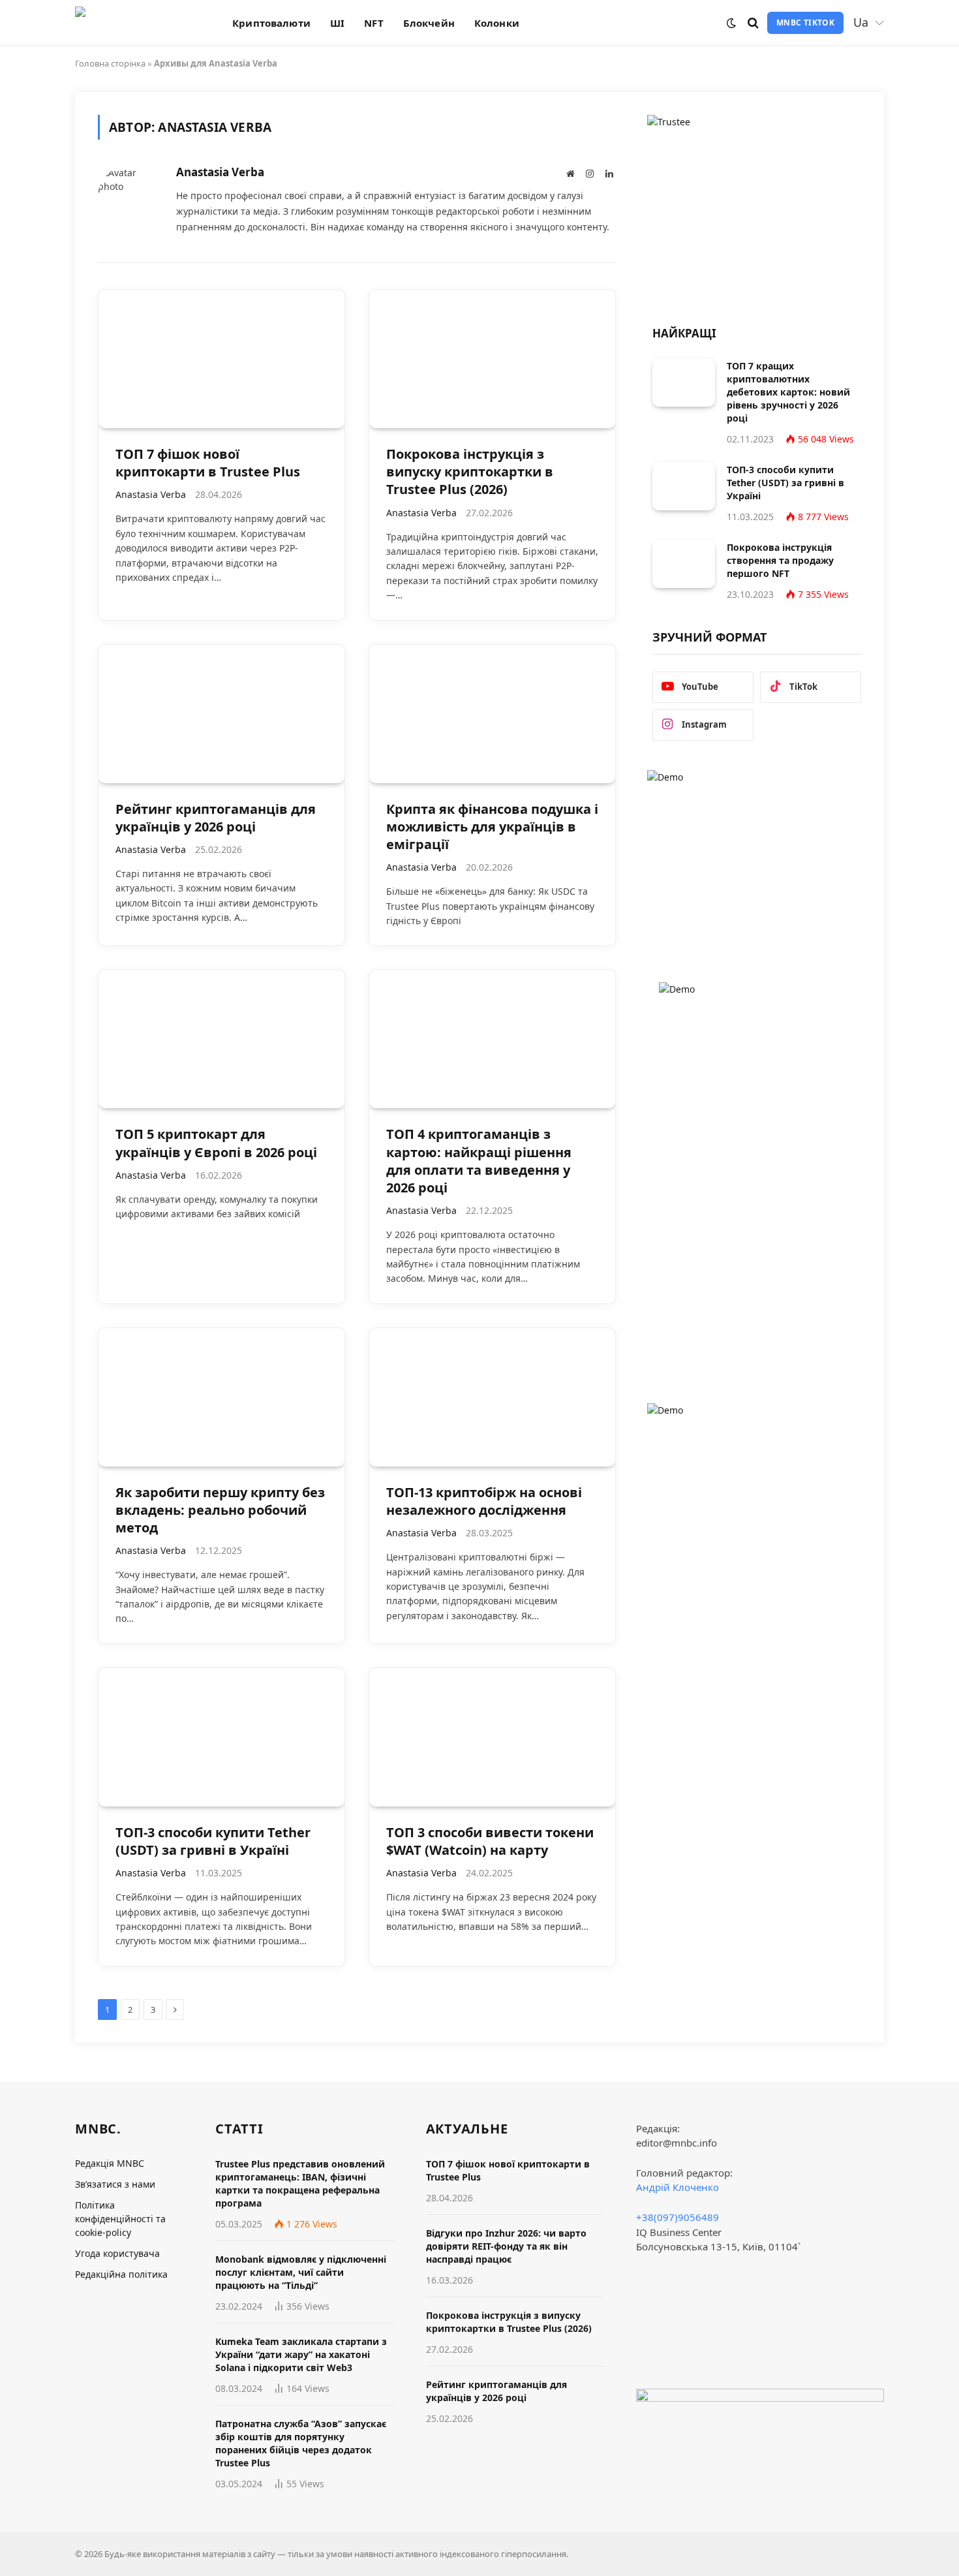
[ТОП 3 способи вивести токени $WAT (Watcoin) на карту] (492, 1737)
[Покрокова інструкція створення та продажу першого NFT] (684, 564)
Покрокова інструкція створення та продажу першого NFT (780, 560)
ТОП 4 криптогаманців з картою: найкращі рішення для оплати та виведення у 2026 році (479, 1161)
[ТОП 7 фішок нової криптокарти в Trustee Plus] (221, 359)
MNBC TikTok (805, 23)
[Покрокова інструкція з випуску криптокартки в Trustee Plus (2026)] (492, 359)
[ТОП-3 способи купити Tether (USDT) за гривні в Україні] (221, 1737)
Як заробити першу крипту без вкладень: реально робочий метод (220, 1510)
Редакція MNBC (110, 2163)
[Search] (753, 23)
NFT (373, 23)
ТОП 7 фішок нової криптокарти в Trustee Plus (208, 463)
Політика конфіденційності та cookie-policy (120, 2219)
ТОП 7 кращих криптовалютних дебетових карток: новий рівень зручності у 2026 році (788, 392)
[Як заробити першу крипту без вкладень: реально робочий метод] (221, 1397)
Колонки (497, 23)
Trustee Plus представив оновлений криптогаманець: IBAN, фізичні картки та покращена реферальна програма (300, 2183)
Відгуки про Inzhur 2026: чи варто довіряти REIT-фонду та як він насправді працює (506, 2246)
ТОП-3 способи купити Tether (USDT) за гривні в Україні (213, 1841)
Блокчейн (429, 23)
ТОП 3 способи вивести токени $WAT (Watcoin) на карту (490, 1841)
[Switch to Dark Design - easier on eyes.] (731, 23)
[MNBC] (137, 23)
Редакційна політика (121, 2274)
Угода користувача (117, 2253)
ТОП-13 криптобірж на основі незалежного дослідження (484, 1501)
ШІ (337, 23)
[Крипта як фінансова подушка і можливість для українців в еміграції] (492, 714)
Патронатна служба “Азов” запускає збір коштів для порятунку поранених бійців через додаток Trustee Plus (301, 2443)
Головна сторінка (110, 63)
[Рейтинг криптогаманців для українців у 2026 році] (221, 714)
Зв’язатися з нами (115, 2184)
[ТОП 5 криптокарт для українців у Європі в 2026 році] (221, 1039)
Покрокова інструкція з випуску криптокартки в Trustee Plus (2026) (470, 472)
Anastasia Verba (220, 172)
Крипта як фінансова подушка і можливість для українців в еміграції (492, 827)
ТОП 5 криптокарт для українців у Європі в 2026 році (216, 1143)
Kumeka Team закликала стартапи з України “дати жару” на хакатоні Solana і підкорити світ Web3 (301, 2354)
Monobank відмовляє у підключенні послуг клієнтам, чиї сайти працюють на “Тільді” (301, 2272)
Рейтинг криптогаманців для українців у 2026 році (216, 818)
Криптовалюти (271, 23)
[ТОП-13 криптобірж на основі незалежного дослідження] (492, 1397)
